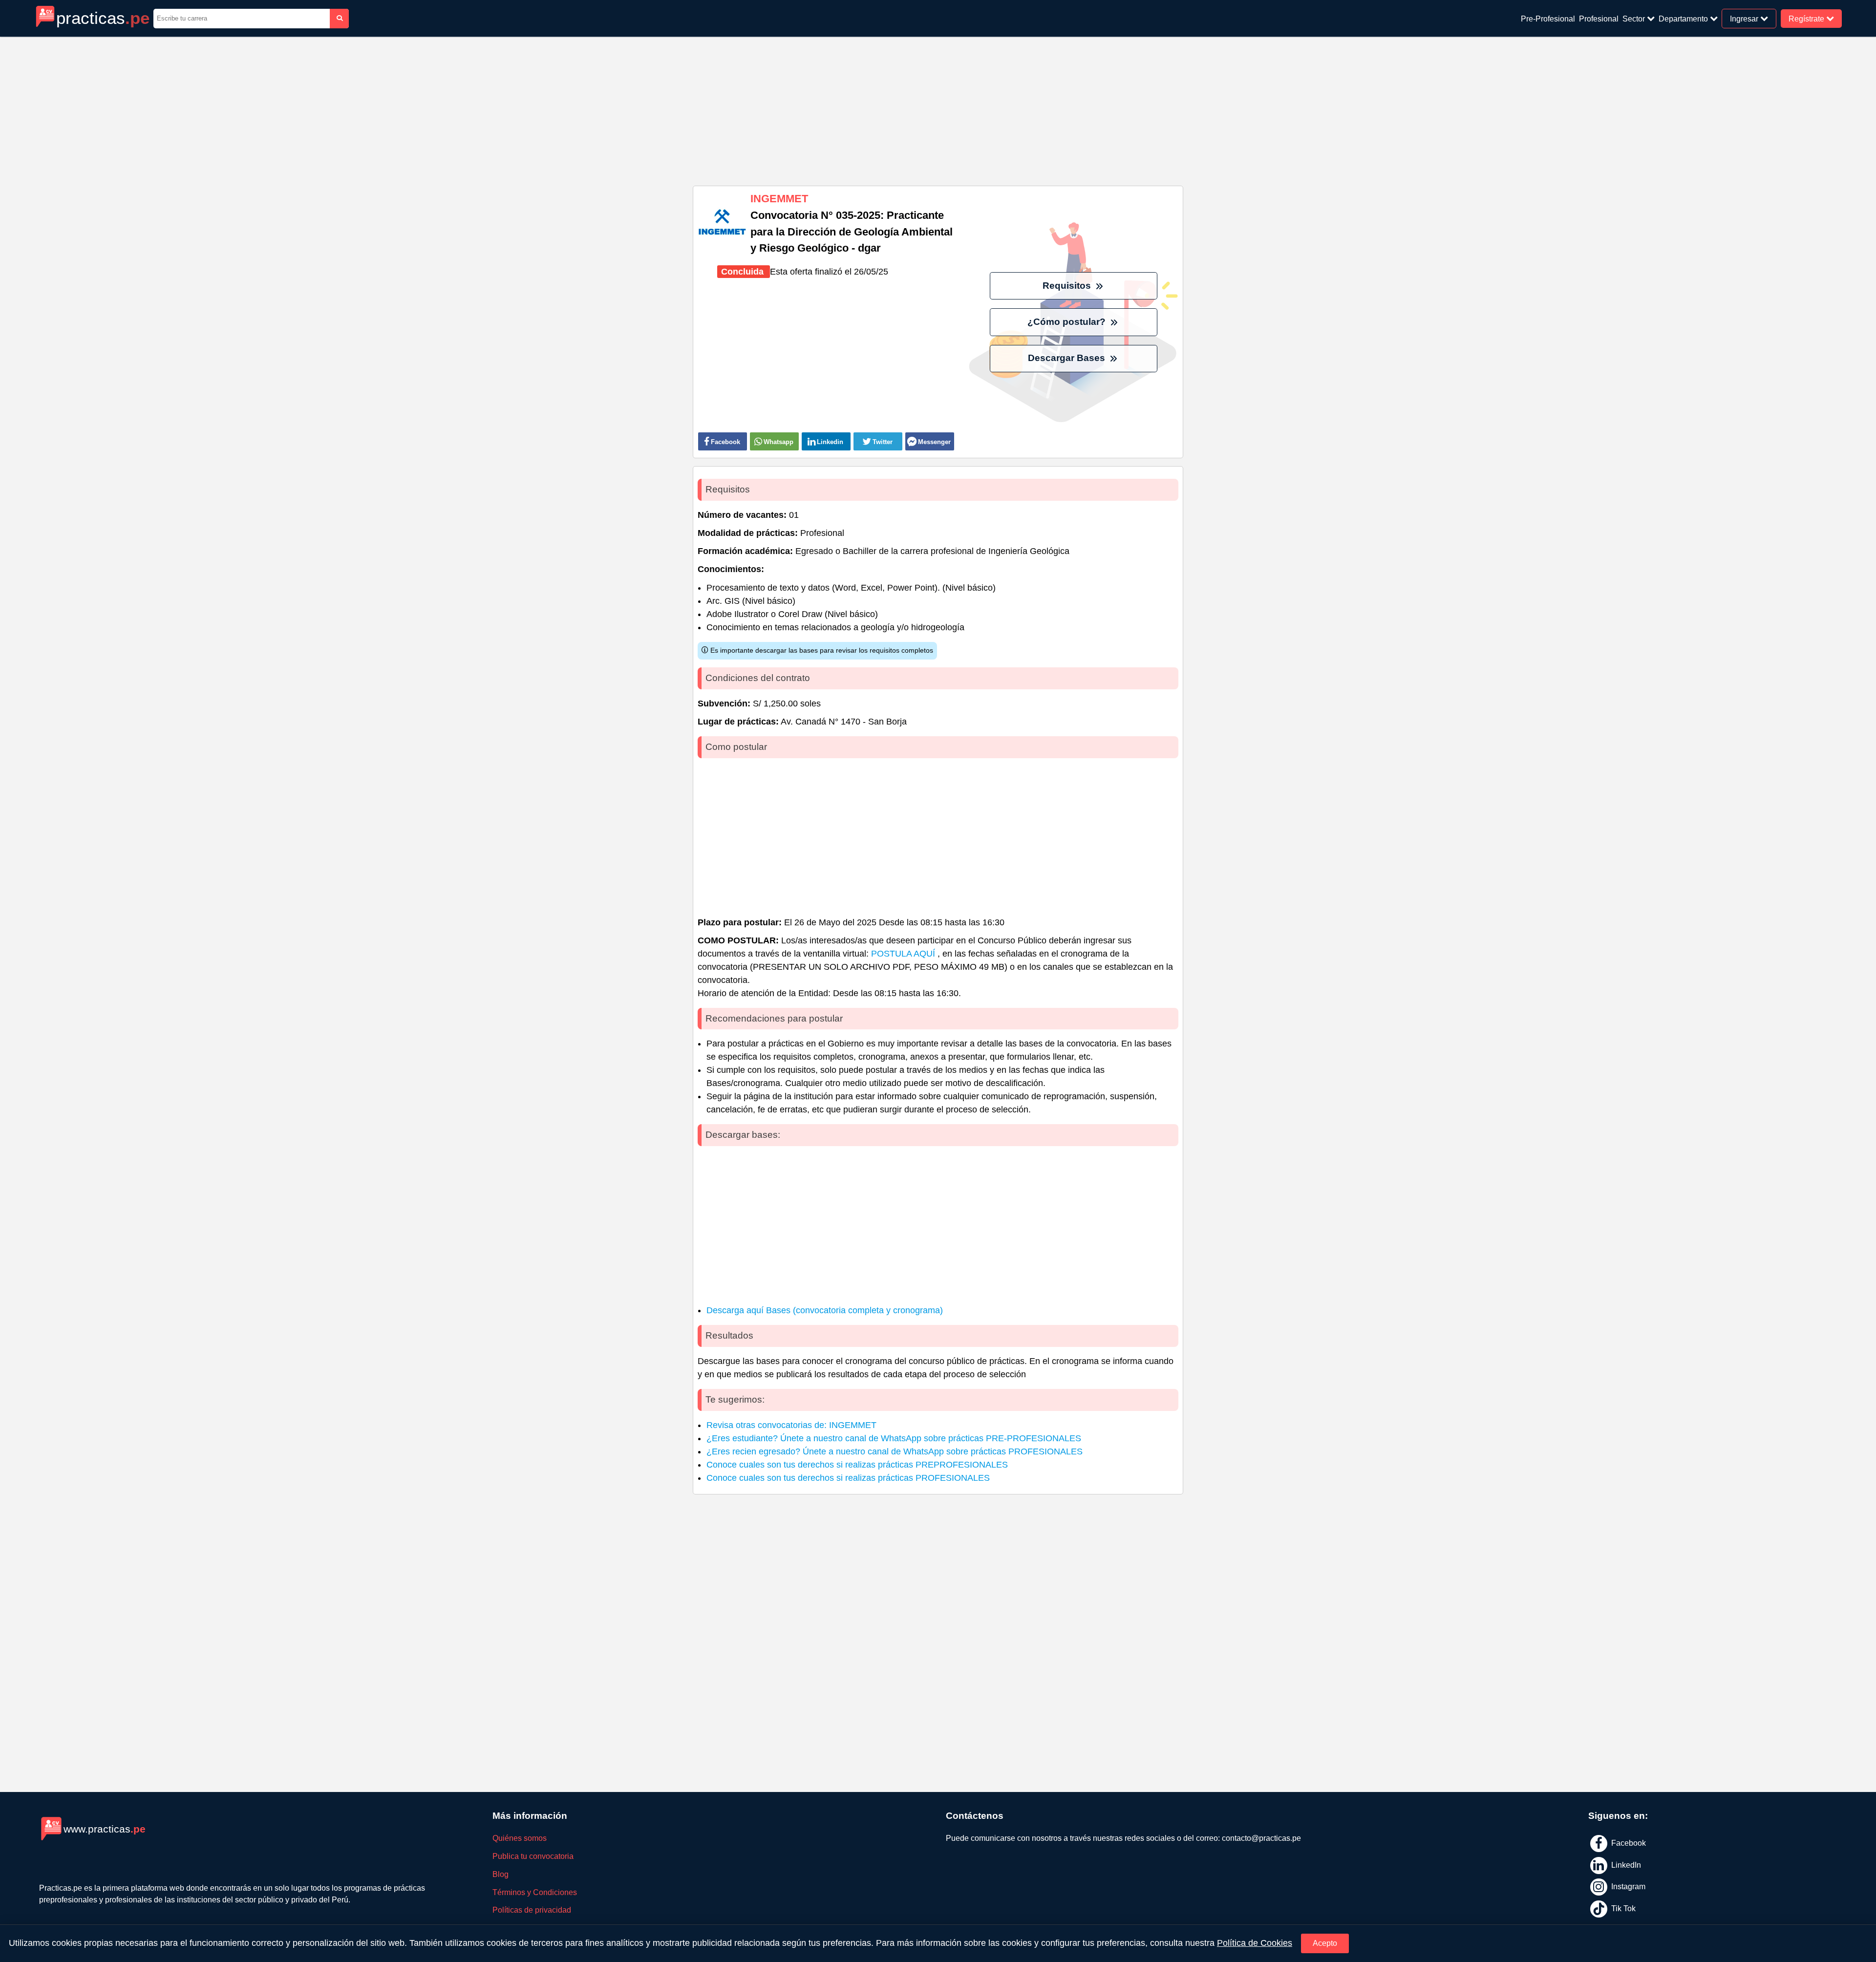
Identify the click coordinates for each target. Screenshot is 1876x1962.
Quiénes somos (520, 1838)
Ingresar (1745, 18)
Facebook (1628, 1843)
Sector (1635, 19)
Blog (501, 1874)
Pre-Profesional (1548, 19)
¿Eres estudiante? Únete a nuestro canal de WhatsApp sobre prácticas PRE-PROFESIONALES (894, 1438)
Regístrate (1807, 18)
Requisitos (1068, 286)
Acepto (1325, 1943)
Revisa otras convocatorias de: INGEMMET (791, 1425)
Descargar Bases (1068, 358)
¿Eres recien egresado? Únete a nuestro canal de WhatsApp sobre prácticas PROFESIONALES (895, 1451)
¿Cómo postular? (1068, 322)
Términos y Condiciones (535, 1892)
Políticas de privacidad (532, 1910)
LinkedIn (1625, 1865)
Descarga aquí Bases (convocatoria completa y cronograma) (825, 1310)
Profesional (1599, 19)
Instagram (1627, 1887)
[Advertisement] (938, 107)
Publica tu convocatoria (533, 1856)
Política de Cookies (1255, 1943)
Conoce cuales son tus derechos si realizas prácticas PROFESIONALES (848, 1478)
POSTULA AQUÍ (904, 954)
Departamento (1684, 19)
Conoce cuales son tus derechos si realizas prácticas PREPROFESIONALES (857, 1465)
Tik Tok (1622, 1908)
